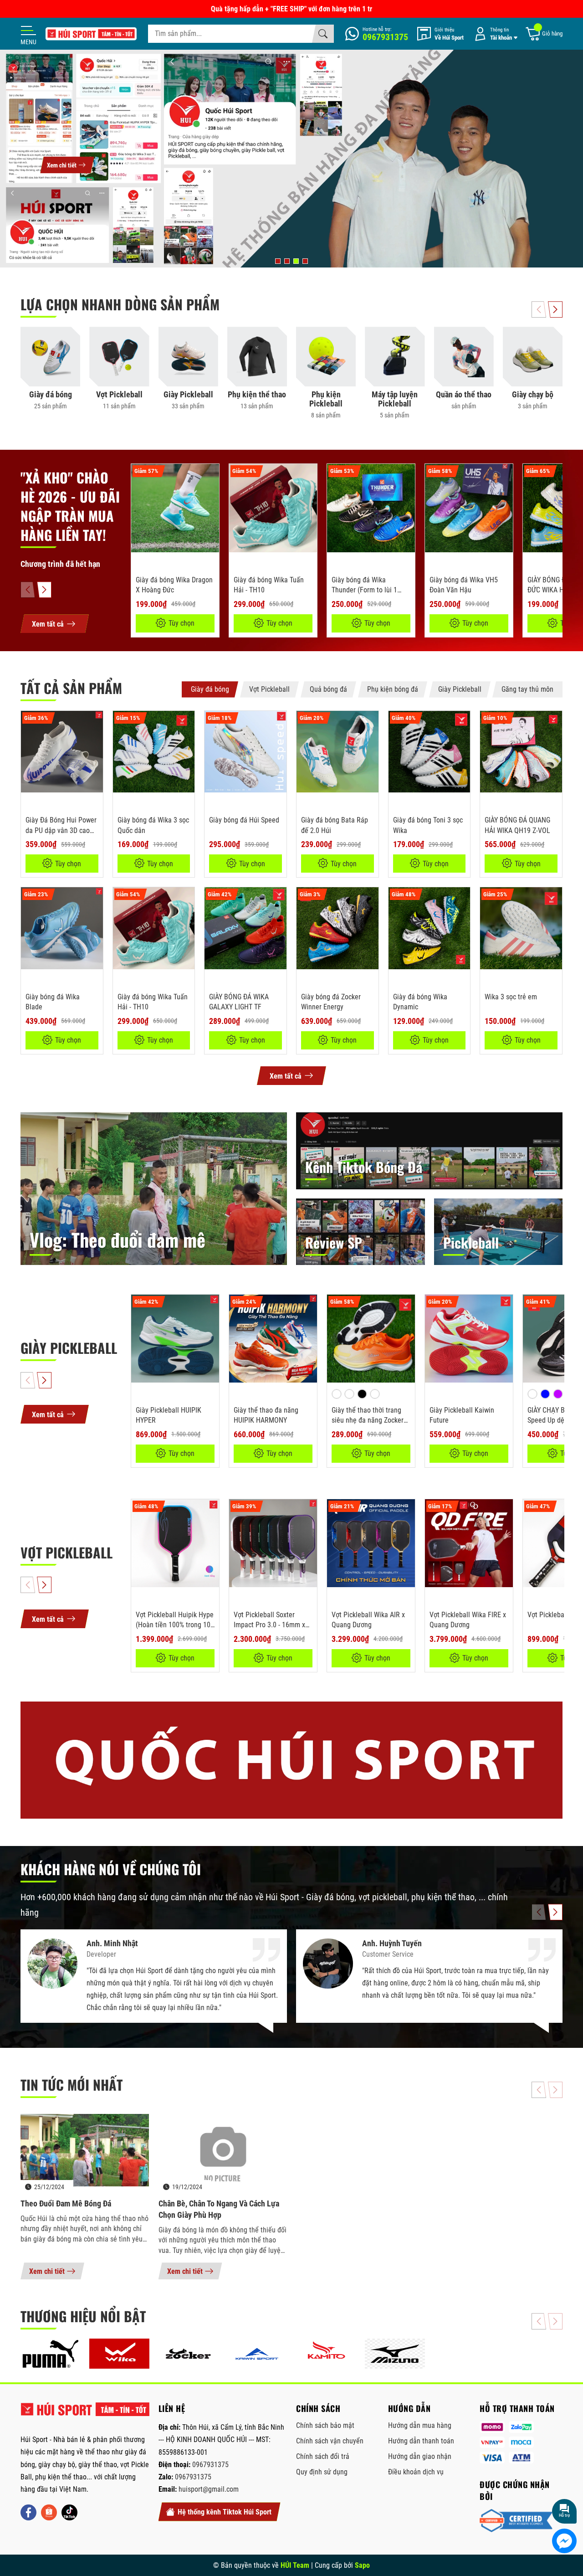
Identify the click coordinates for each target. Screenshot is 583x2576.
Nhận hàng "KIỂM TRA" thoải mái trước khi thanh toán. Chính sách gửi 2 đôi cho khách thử (292, 9)
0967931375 (210, 2465)
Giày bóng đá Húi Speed (244, 820)
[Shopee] (49, 2512)
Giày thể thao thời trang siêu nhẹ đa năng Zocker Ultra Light (368, 1420)
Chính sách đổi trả (323, 2456)
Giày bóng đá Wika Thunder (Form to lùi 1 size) (364, 590)
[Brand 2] (119, 2354)
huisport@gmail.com (209, 2489)
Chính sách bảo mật (325, 2425)
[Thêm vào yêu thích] (211, 477)
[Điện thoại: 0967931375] (377, 34)
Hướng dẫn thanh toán (421, 2441)
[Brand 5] (326, 2354)
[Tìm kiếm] (323, 34)
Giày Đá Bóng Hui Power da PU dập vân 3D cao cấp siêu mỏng (61, 830)
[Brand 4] (257, 2354)
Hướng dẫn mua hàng (420, 2425)
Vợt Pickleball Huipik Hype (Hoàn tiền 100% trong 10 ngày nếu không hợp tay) (175, 1625)
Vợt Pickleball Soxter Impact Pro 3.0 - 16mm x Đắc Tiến (269, 1625)
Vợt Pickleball (66, 1552)
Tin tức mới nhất (72, 2085)
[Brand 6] (395, 2354)
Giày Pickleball (69, 1348)
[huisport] (91, 34)
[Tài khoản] (494, 34)
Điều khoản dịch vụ (416, 2472)
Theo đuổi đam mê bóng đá (66, 2203)
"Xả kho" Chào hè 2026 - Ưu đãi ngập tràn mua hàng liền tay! (70, 506)
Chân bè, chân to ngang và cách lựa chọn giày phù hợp (219, 2209)
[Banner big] (291, 1760)
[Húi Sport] (85, 2413)
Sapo (362, 2565)
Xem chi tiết (47, 2271)
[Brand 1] (50, 2354)
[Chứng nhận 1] (516, 2521)
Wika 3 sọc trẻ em (511, 997)
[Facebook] (28, 2512)
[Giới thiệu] (440, 34)
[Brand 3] (188, 2354)
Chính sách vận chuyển (330, 2441)
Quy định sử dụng (322, 2472)
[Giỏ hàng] (544, 34)
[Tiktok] (69, 2512)
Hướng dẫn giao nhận (420, 2456)
